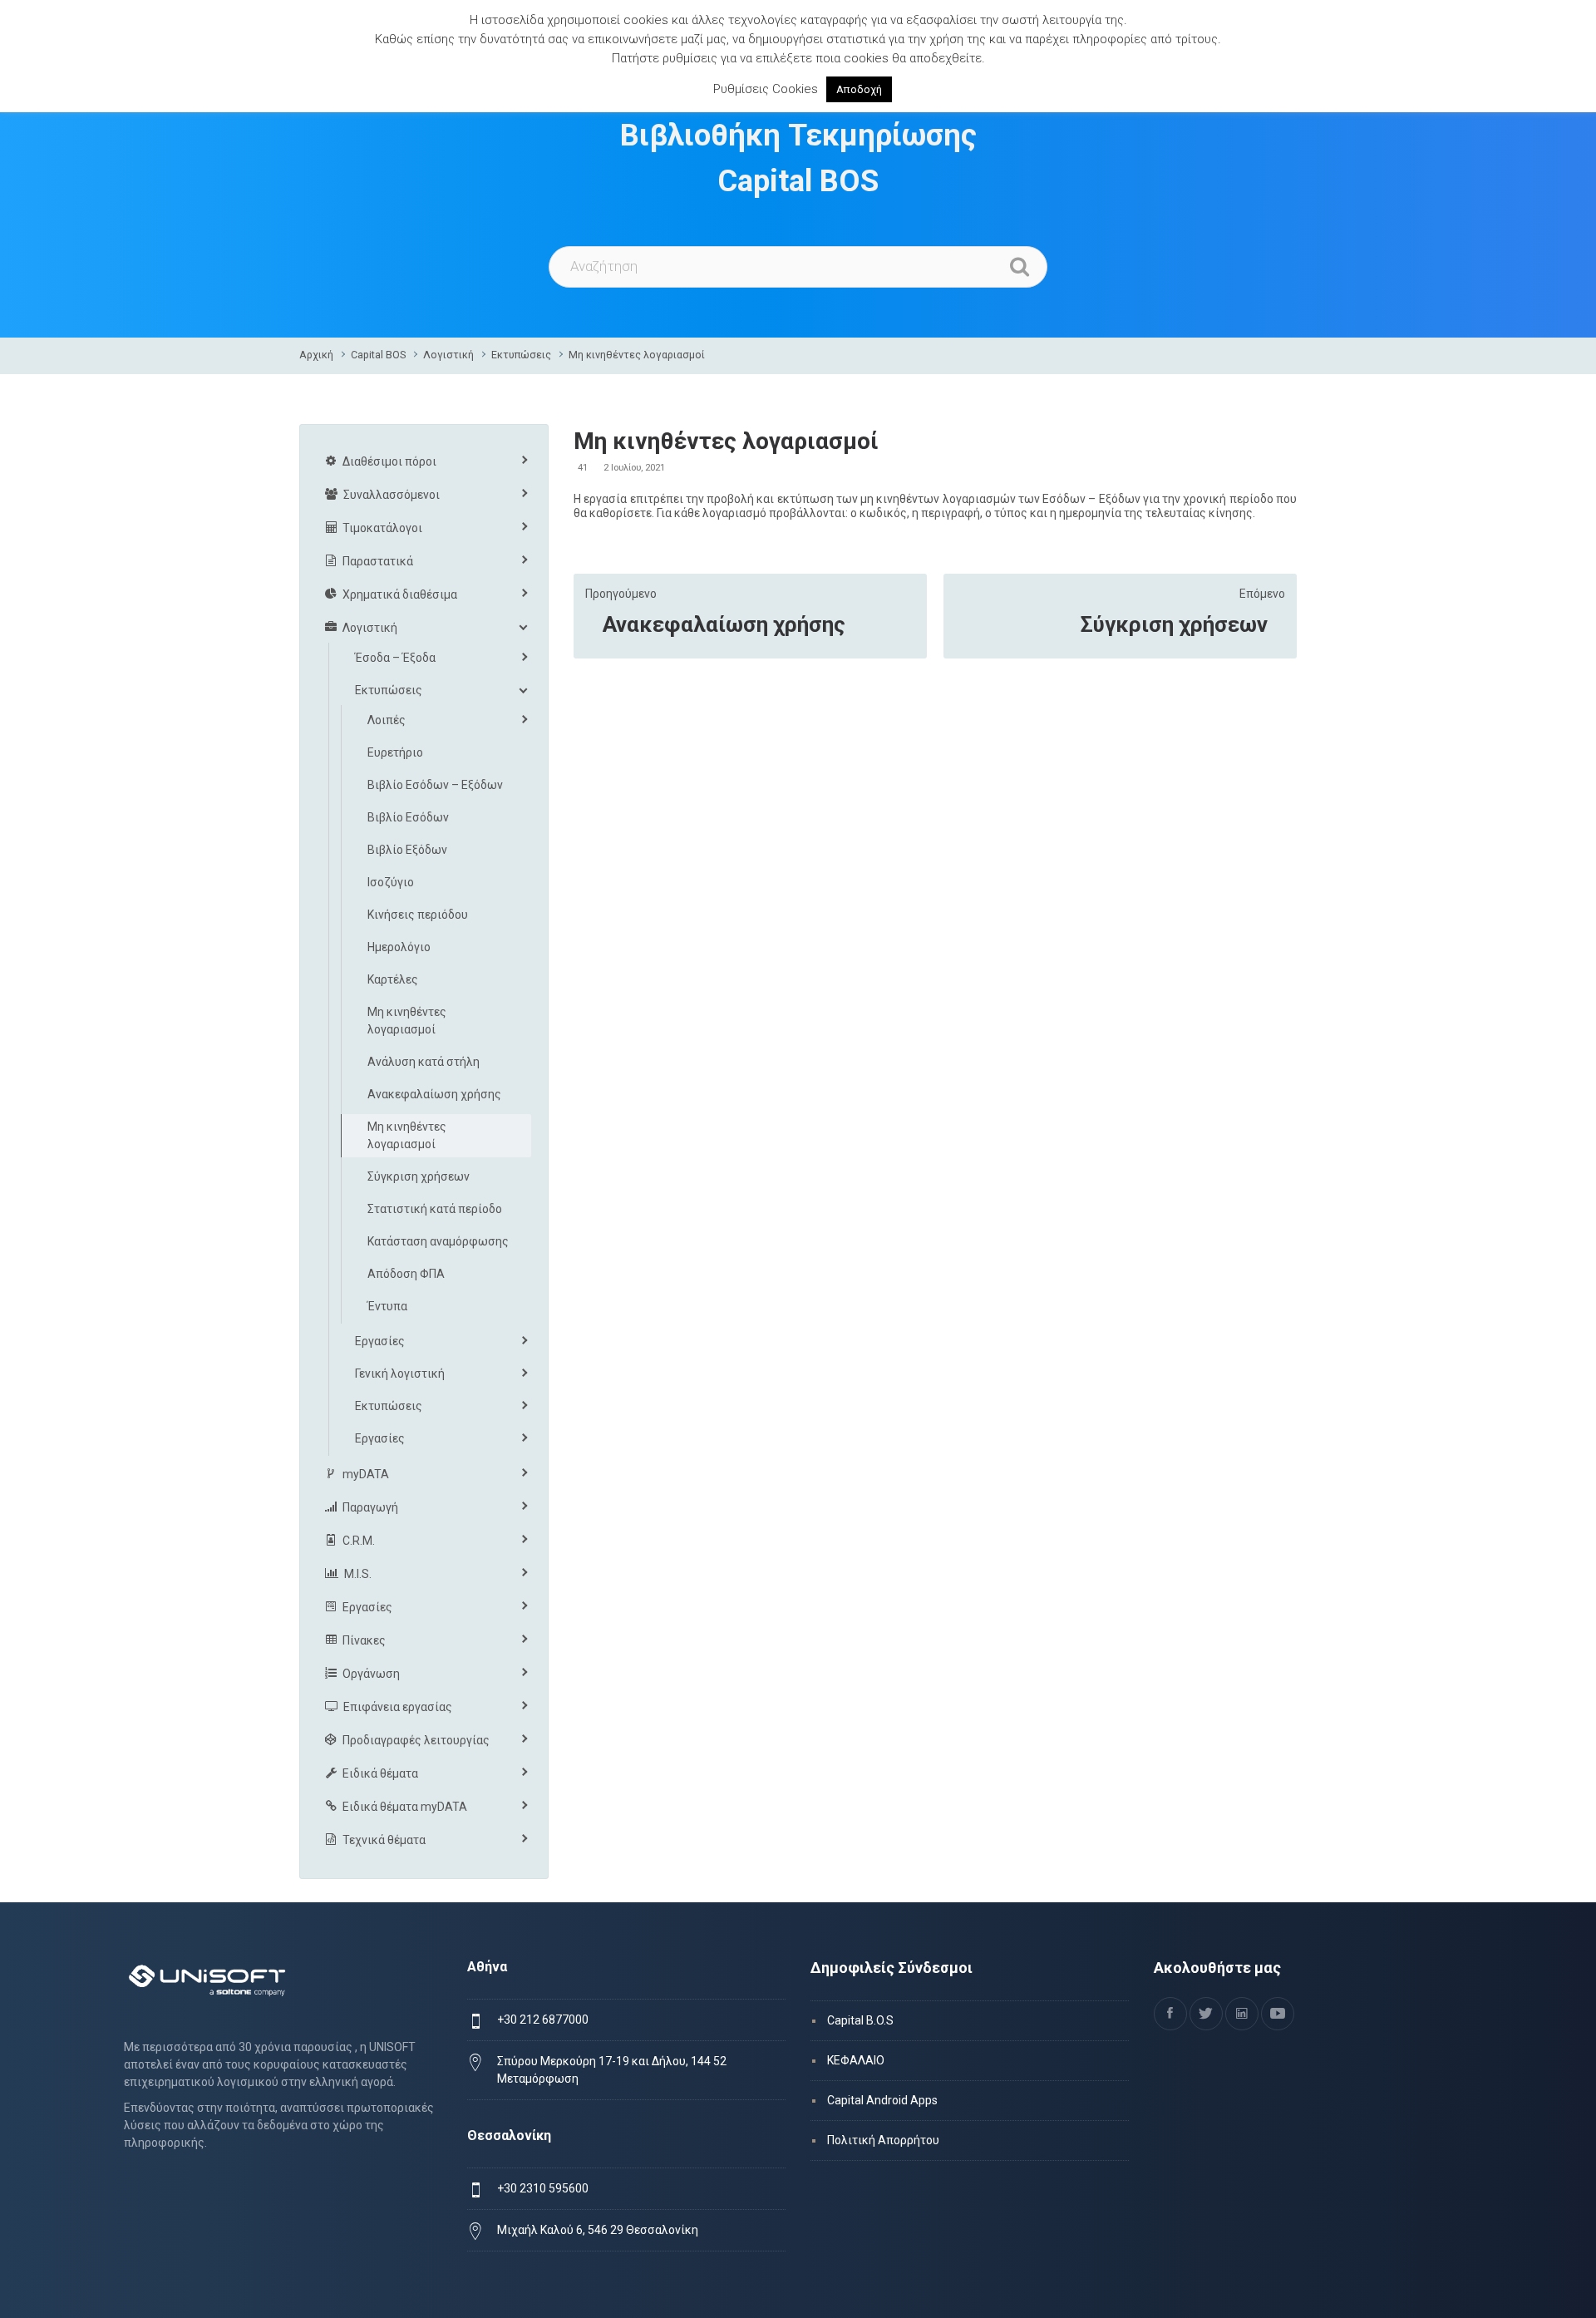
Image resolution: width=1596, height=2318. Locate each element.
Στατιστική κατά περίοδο (435, 1209)
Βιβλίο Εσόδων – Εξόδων (435, 785)
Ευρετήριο (395, 752)
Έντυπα (387, 1306)
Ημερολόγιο (399, 947)
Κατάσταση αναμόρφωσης (438, 1241)
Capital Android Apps (882, 2100)
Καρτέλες (393, 979)
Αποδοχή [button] (859, 89)
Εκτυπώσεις (521, 355)
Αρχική (316, 355)
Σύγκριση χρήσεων (1174, 624)
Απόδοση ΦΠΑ (406, 1274)
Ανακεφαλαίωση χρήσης (724, 624)
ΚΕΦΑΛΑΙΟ (856, 2060)
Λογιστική (448, 355)
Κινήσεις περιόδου (418, 915)
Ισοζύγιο (391, 882)
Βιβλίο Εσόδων (408, 817)
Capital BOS (378, 355)
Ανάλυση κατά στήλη (424, 1062)
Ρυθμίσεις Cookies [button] (766, 89)
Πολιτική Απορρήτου (883, 2140)
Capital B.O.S (860, 2020)
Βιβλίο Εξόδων (407, 850)
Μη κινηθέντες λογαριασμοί (637, 355)
